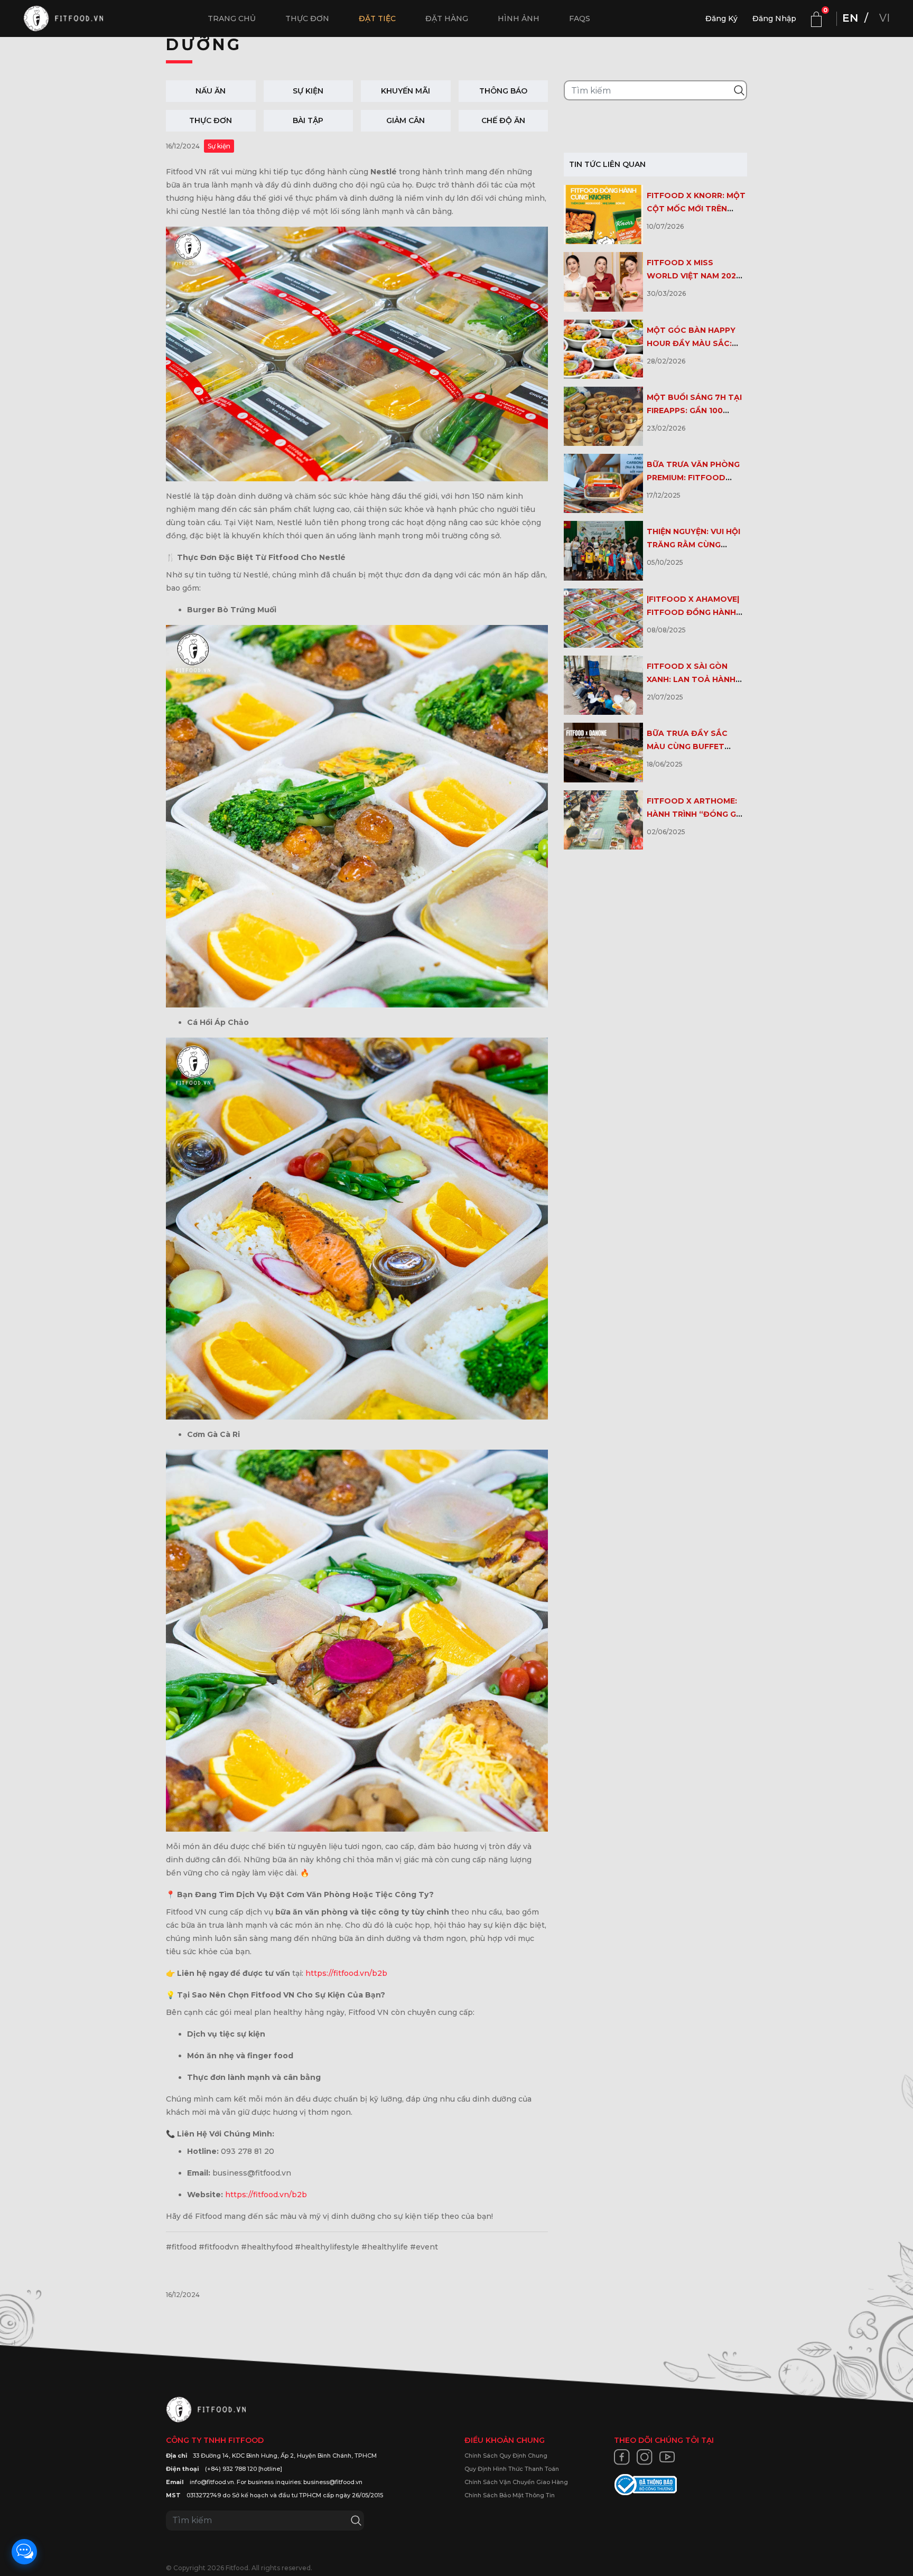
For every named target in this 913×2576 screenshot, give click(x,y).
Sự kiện (219, 146)
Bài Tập (308, 120)
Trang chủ (232, 18)
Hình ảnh (519, 18)
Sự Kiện (308, 91)
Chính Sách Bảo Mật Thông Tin (510, 2495)
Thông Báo (503, 91)
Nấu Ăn (211, 91)
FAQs (580, 18)
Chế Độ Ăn (503, 120)
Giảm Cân (406, 120)
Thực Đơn (211, 120)
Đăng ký (721, 18)
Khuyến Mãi (406, 91)
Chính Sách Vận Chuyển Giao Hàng (516, 2482)
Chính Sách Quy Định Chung (506, 2456)
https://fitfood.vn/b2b (346, 1973)
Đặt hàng (447, 18)
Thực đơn (307, 18)
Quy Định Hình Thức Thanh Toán (512, 2469)
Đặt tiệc (377, 18)
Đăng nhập (774, 18)
